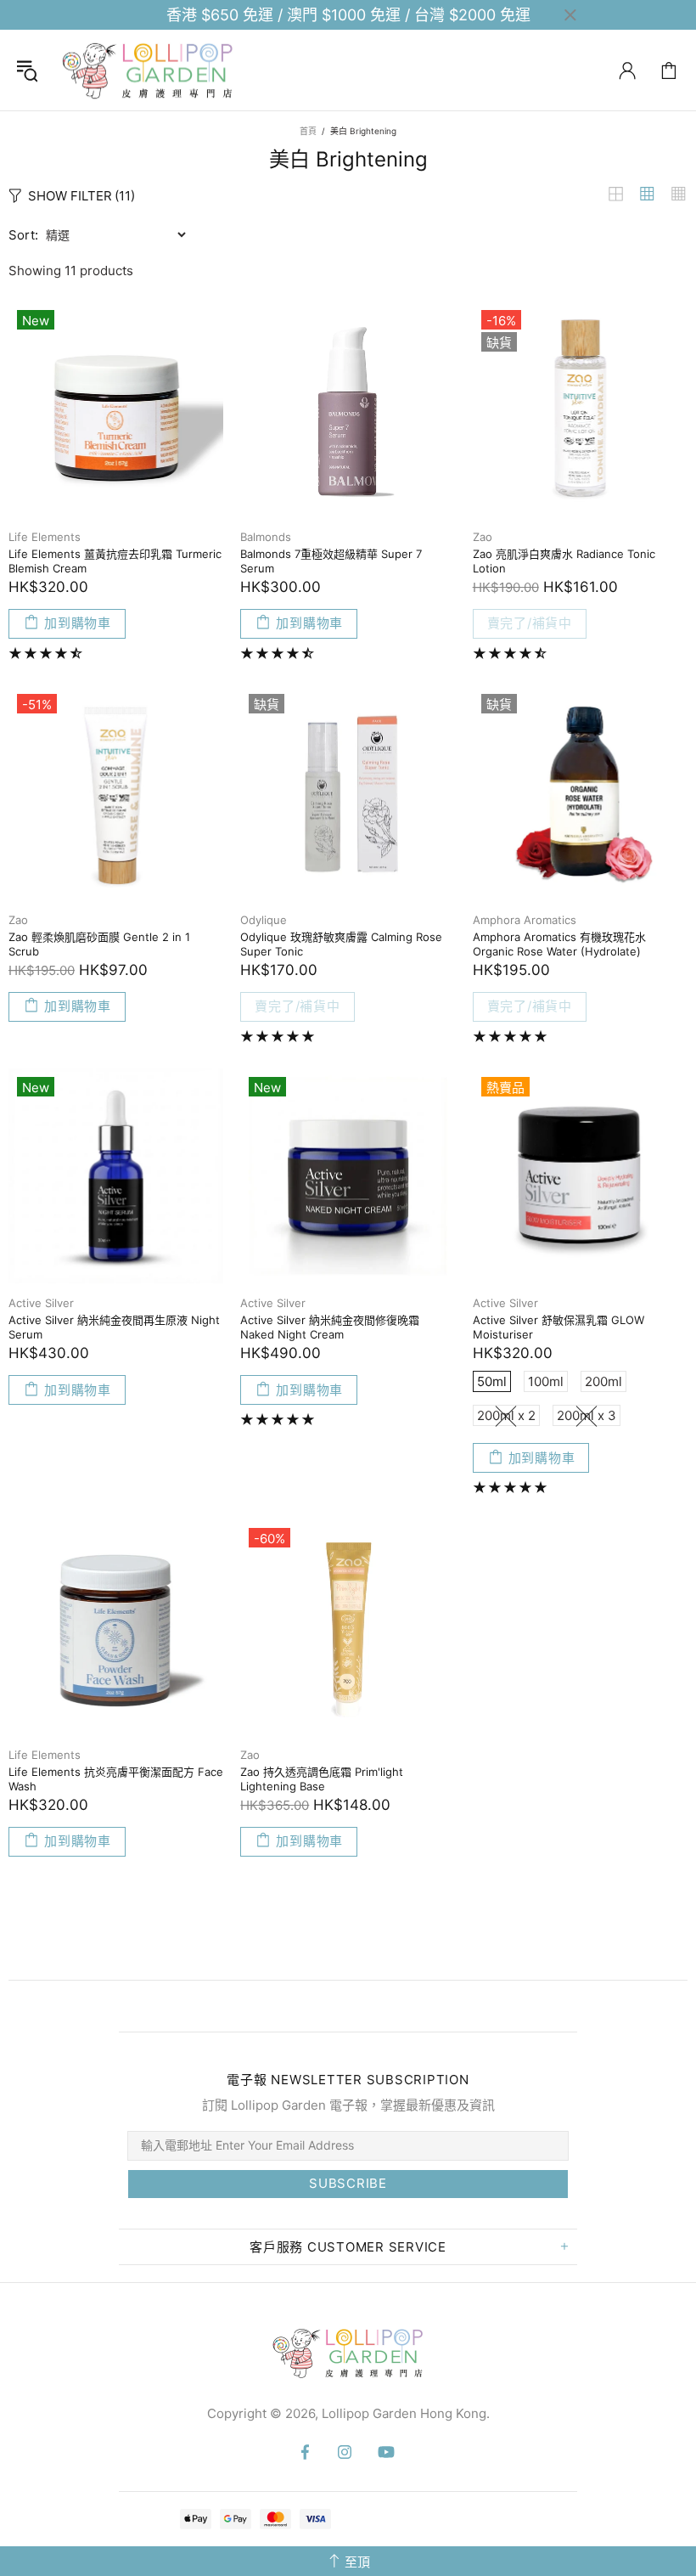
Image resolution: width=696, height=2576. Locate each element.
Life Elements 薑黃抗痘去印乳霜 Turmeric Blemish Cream (115, 561)
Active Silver (41, 1303)
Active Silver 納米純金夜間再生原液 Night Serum (114, 1327)
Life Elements (45, 537)
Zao (483, 537)
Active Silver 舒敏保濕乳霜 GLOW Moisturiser (558, 1327)
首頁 (308, 131)
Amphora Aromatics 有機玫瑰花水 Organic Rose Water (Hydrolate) (559, 944)
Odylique (264, 920)
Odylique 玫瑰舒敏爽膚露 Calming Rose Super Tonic (341, 944)
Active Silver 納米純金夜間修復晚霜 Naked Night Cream (330, 1327)
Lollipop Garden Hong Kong (148, 70)
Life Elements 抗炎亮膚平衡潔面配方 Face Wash (116, 1779)
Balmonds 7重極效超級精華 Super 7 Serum (331, 561)
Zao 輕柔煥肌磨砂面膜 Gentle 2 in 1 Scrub (99, 944)
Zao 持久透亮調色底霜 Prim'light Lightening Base (322, 1779)
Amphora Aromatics (525, 920)
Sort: (23, 235)
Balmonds (266, 537)
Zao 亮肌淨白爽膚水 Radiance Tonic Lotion (564, 561)
